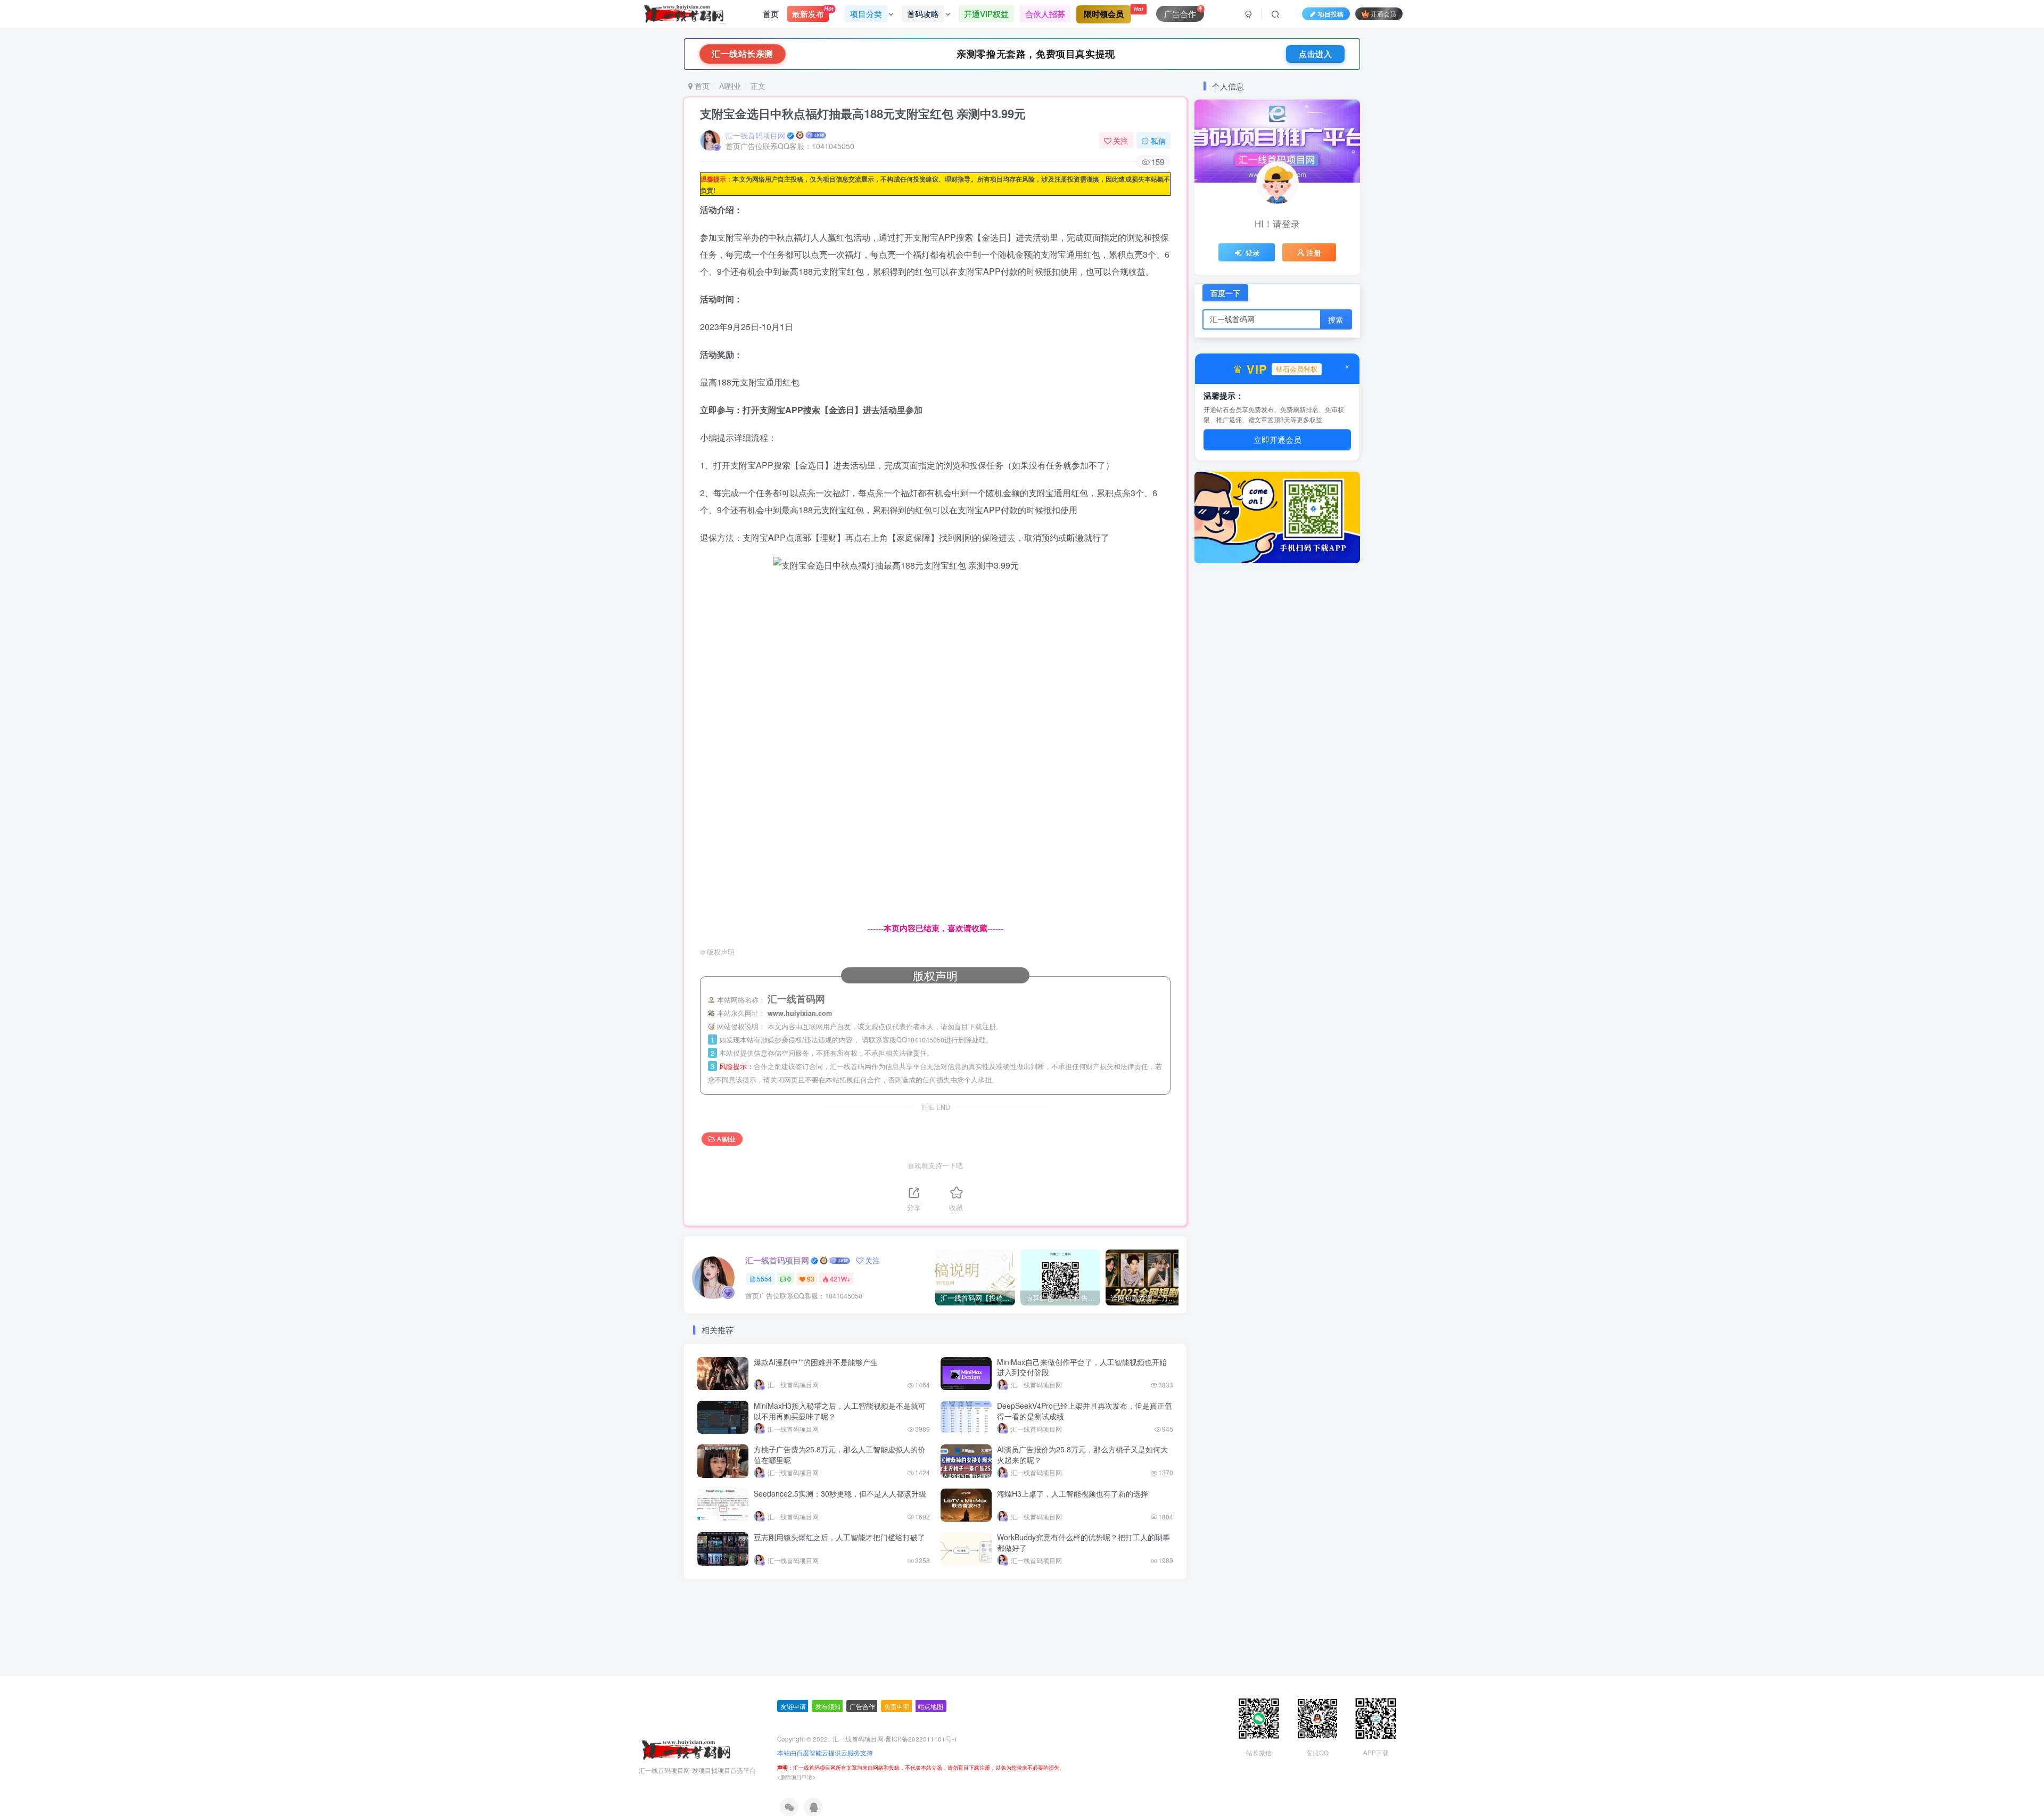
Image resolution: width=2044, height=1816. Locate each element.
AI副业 (730, 86)
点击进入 (1315, 54)
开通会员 (1383, 14)
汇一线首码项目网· (859, 1759)
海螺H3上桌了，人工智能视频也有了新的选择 (1073, 1493)
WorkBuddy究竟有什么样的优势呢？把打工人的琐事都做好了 (1083, 1542)
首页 (771, 14)
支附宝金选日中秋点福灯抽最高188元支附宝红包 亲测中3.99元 (863, 113)
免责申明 (897, 1726)
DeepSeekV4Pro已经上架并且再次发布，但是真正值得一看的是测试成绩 (1085, 1411)
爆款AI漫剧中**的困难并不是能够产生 (816, 1362)
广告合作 (862, 1726)
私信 (1158, 141)
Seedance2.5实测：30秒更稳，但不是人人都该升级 (840, 1493)
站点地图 (930, 1726)
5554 (764, 1279)
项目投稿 (1331, 14)
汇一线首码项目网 (755, 135)
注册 (1314, 252)
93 (811, 1279)
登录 (1252, 252)
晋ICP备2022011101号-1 (921, 1759)
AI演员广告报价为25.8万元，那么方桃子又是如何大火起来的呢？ (1082, 1455)
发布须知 (828, 1726)
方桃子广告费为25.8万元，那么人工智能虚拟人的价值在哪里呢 (839, 1455)
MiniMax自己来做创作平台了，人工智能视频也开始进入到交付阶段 (1082, 1367)
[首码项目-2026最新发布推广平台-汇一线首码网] (686, 1769)
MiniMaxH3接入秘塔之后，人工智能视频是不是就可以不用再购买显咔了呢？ (840, 1411)
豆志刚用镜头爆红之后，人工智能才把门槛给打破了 (839, 1537)
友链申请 (793, 1726)
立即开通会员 (1278, 441)
